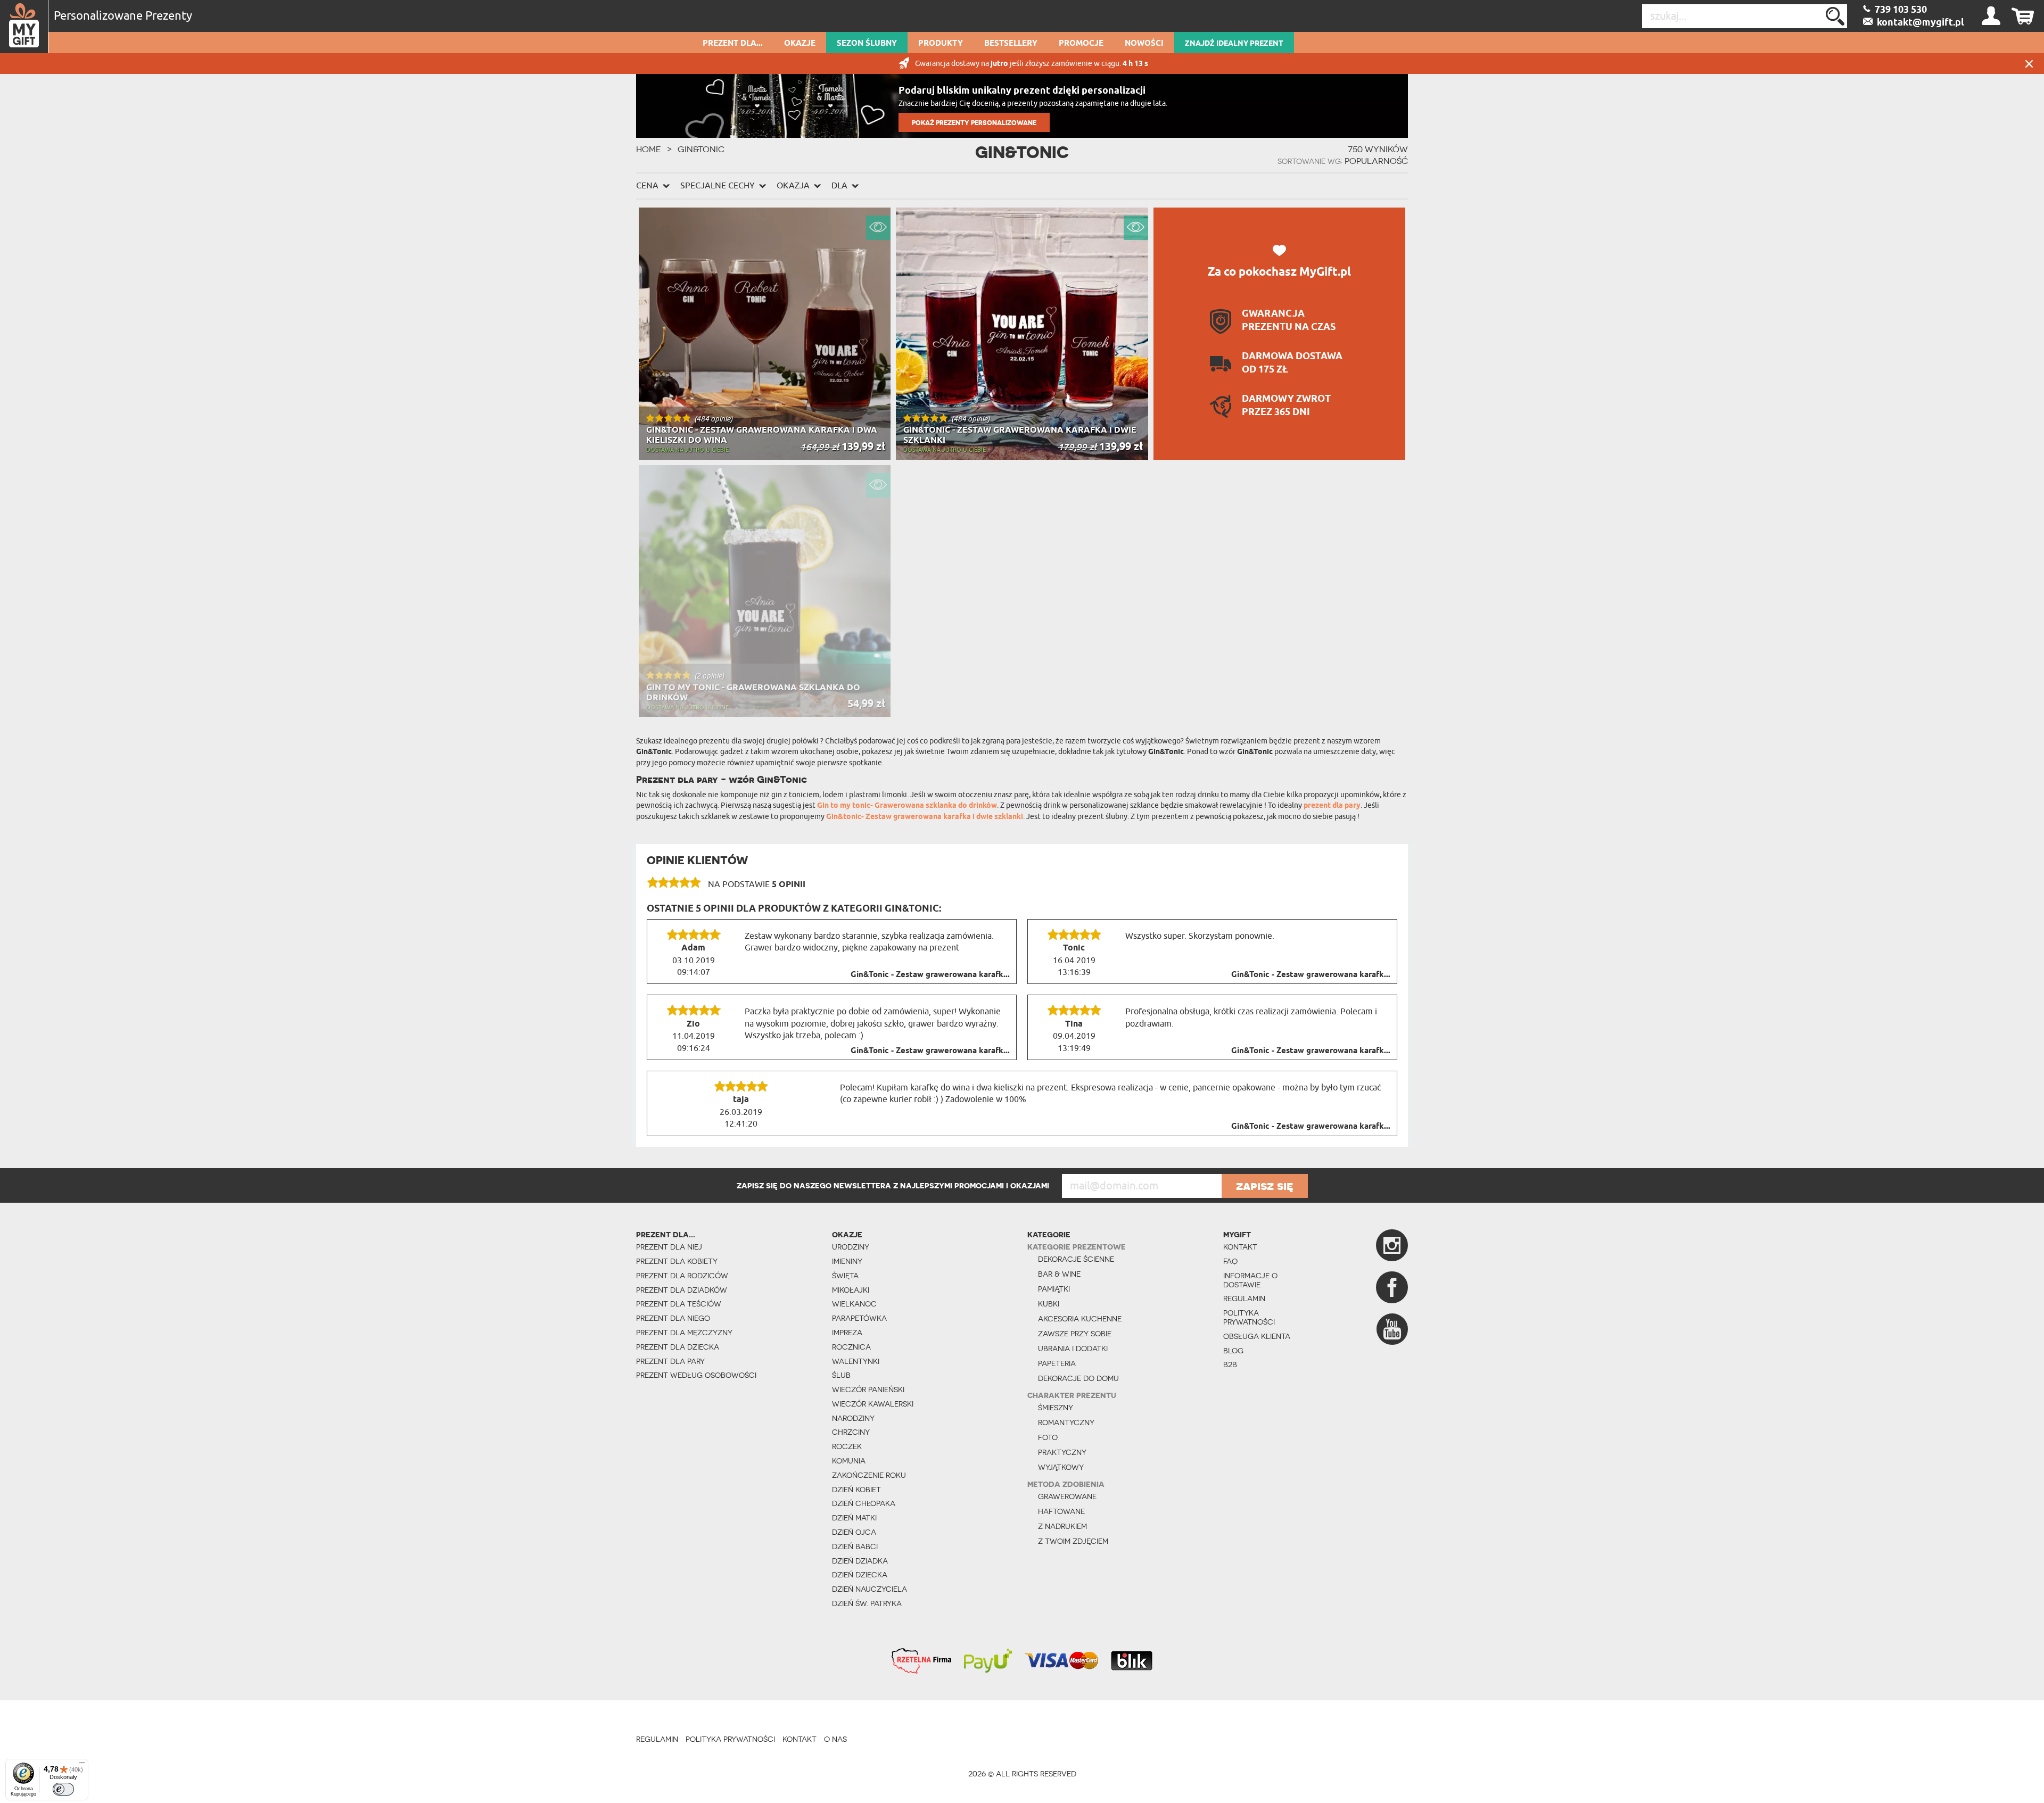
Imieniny (847, 1261)
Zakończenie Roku (869, 1475)
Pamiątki (1054, 1289)
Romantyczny (1066, 1422)
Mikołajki (851, 1290)
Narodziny (853, 1418)
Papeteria (1057, 1363)
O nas (835, 1739)
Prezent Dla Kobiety (677, 1261)
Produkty (941, 44)
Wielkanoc (854, 1304)
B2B (1230, 1364)
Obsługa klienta (1257, 1336)
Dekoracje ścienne (1076, 1259)
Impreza (847, 1333)
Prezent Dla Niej (669, 1247)
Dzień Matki (854, 1518)
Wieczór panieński (868, 1390)
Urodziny (851, 1247)
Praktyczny (1062, 1452)
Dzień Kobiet (856, 1490)
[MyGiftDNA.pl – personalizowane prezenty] (24, 27)
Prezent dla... (733, 44)
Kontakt (1240, 1247)
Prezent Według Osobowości (696, 1375)
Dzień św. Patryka (867, 1603)
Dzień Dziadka (860, 1561)
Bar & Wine (1059, 1274)
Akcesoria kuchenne (1080, 1319)
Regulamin (1244, 1299)
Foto (1048, 1437)
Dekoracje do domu (1078, 1378)
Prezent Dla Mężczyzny (684, 1333)
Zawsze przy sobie (1075, 1334)
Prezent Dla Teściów (679, 1304)
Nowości (1144, 44)
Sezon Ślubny (867, 44)
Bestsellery (1011, 44)
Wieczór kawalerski (873, 1404)
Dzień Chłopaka (864, 1503)
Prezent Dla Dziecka (678, 1347)
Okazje (800, 44)
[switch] (63, 1789)
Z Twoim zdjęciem (1073, 1541)
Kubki (1049, 1304)
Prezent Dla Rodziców (682, 1276)
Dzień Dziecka (860, 1575)
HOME (649, 149)
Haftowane (1061, 1511)
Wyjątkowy (1061, 1467)
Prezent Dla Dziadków (682, 1290)
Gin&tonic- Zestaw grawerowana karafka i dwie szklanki (925, 817)
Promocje (1081, 44)
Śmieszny (1056, 1408)
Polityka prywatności (1249, 1317)
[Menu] (82, 1765)
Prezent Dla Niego (673, 1318)
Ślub (841, 1375)
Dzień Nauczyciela (869, 1589)
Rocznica (851, 1347)
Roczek (847, 1446)
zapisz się (1265, 1186)
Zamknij (2029, 64)
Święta (845, 1276)
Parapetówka (859, 1318)
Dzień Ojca (854, 1532)
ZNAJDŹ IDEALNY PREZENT (1234, 44)
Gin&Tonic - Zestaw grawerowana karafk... (930, 975)
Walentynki (856, 1361)
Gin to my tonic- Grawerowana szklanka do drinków (907, 806)
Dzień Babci (855, 1546)
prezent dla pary (1332, 806)
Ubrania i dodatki (1073, 1349)
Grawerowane (1067, 1496)
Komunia (849, 1461)
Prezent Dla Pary (670, 1361)
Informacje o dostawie (1250, 1280)
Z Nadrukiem (1062, 1526)
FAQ (1230, 1261)
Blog (1233, 1351)
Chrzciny (851, 1432)
